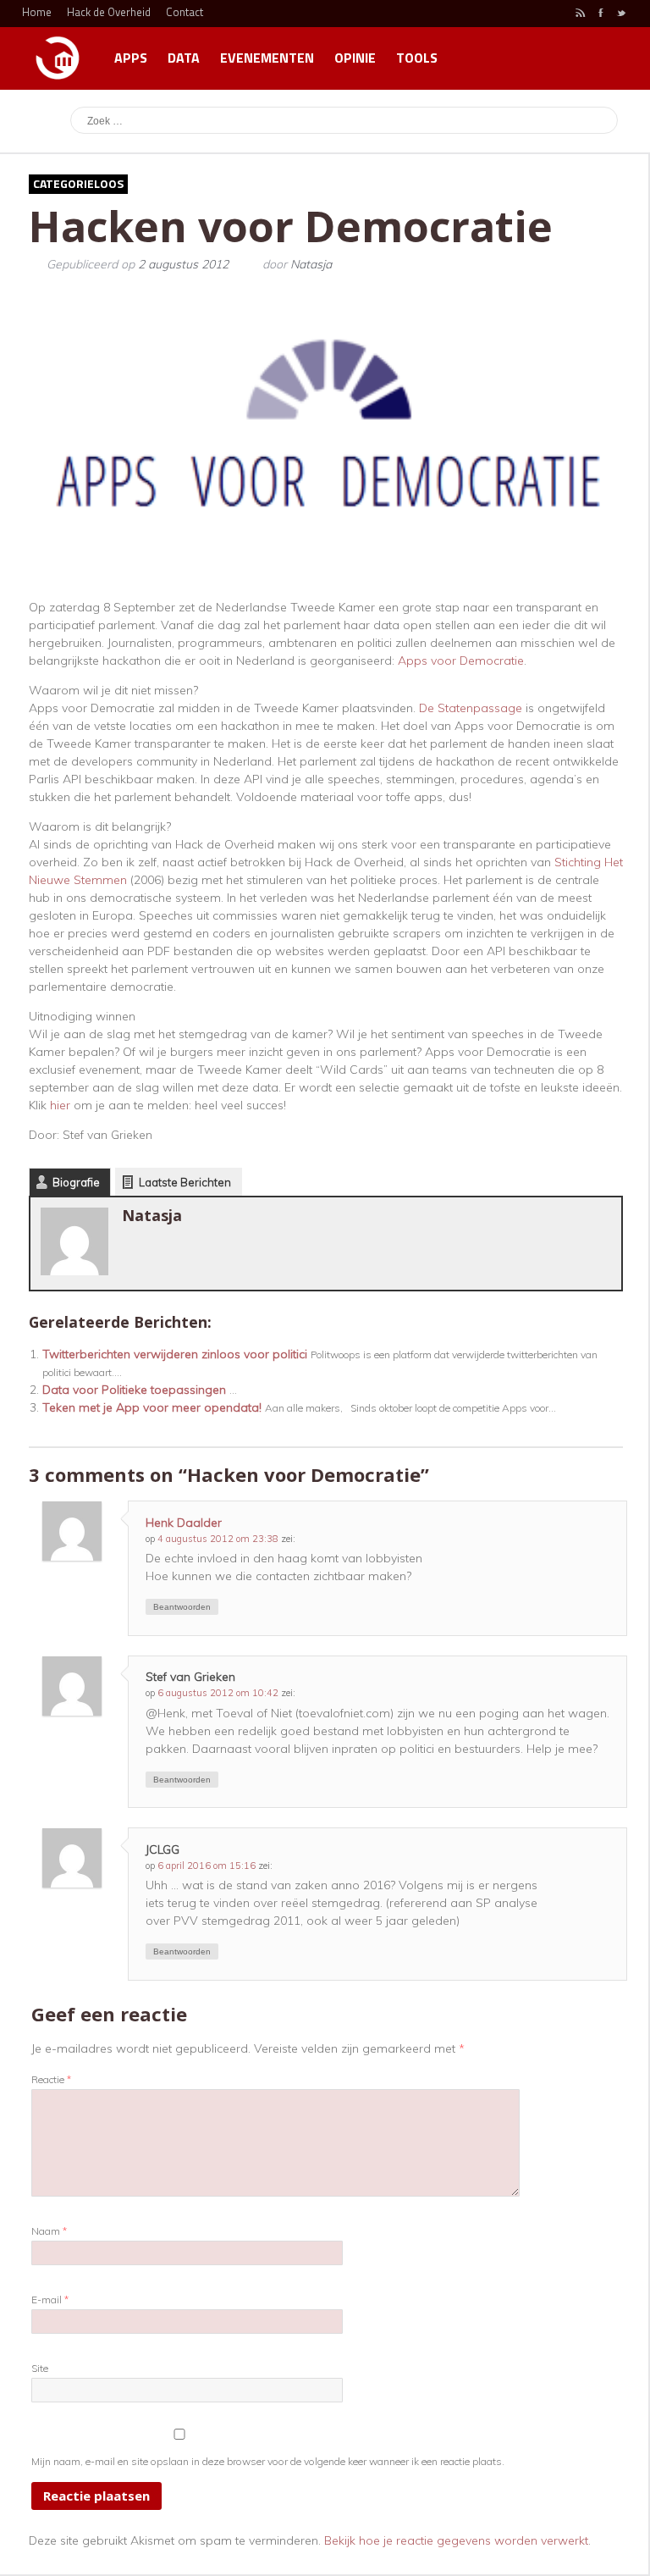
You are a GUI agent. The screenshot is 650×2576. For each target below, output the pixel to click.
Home (37, 12)
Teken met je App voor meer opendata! (152, 1407)
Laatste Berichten (185, 1182)
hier (60, 1105)
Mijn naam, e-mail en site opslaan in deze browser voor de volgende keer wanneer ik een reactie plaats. (268, 2461)
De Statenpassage (471, 708)
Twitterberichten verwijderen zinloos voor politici (175, 1354)
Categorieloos (78, 183)
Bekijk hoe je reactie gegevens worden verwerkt (456, 2540)
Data (184, 58)
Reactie (51, 2079)
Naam (49, 2231)
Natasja (311, 264)
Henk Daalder (184, 1523)
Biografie (76, 1182)
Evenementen (267, 58)
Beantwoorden (182, 1607)
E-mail (50, 2300)
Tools (417, 58)
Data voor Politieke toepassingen (134, 1390)
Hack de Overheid (109, 12)
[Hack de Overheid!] (58, 50)
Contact (185, 12)
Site (40, 2368)
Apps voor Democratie (461, 661)
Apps (131, 58)
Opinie (355, 58)
